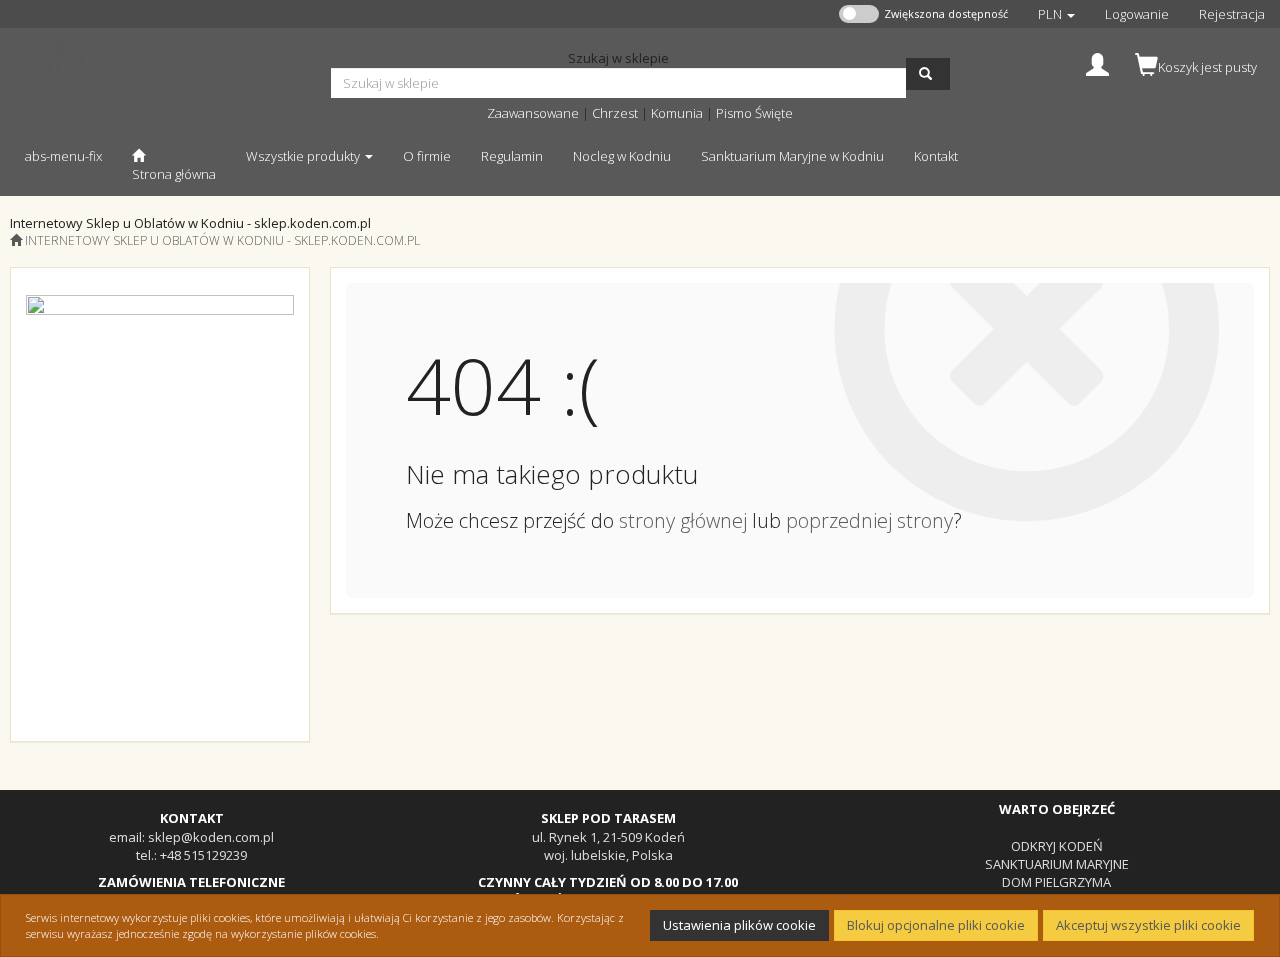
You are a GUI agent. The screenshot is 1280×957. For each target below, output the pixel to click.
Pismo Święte (754, 113)
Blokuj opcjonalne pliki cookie (936, 925)
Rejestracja (1232, 14)
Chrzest (615, 113)
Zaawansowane (533, 113)
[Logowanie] (1097, 62)
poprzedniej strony (869, 520)
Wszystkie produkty (304, 156)
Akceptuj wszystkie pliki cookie (1148, 925)
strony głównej (683, 520)
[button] (1056, 14)
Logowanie (1137, 14)
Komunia (677, 113)
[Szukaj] (928, 74)
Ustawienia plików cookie (739, 925)
